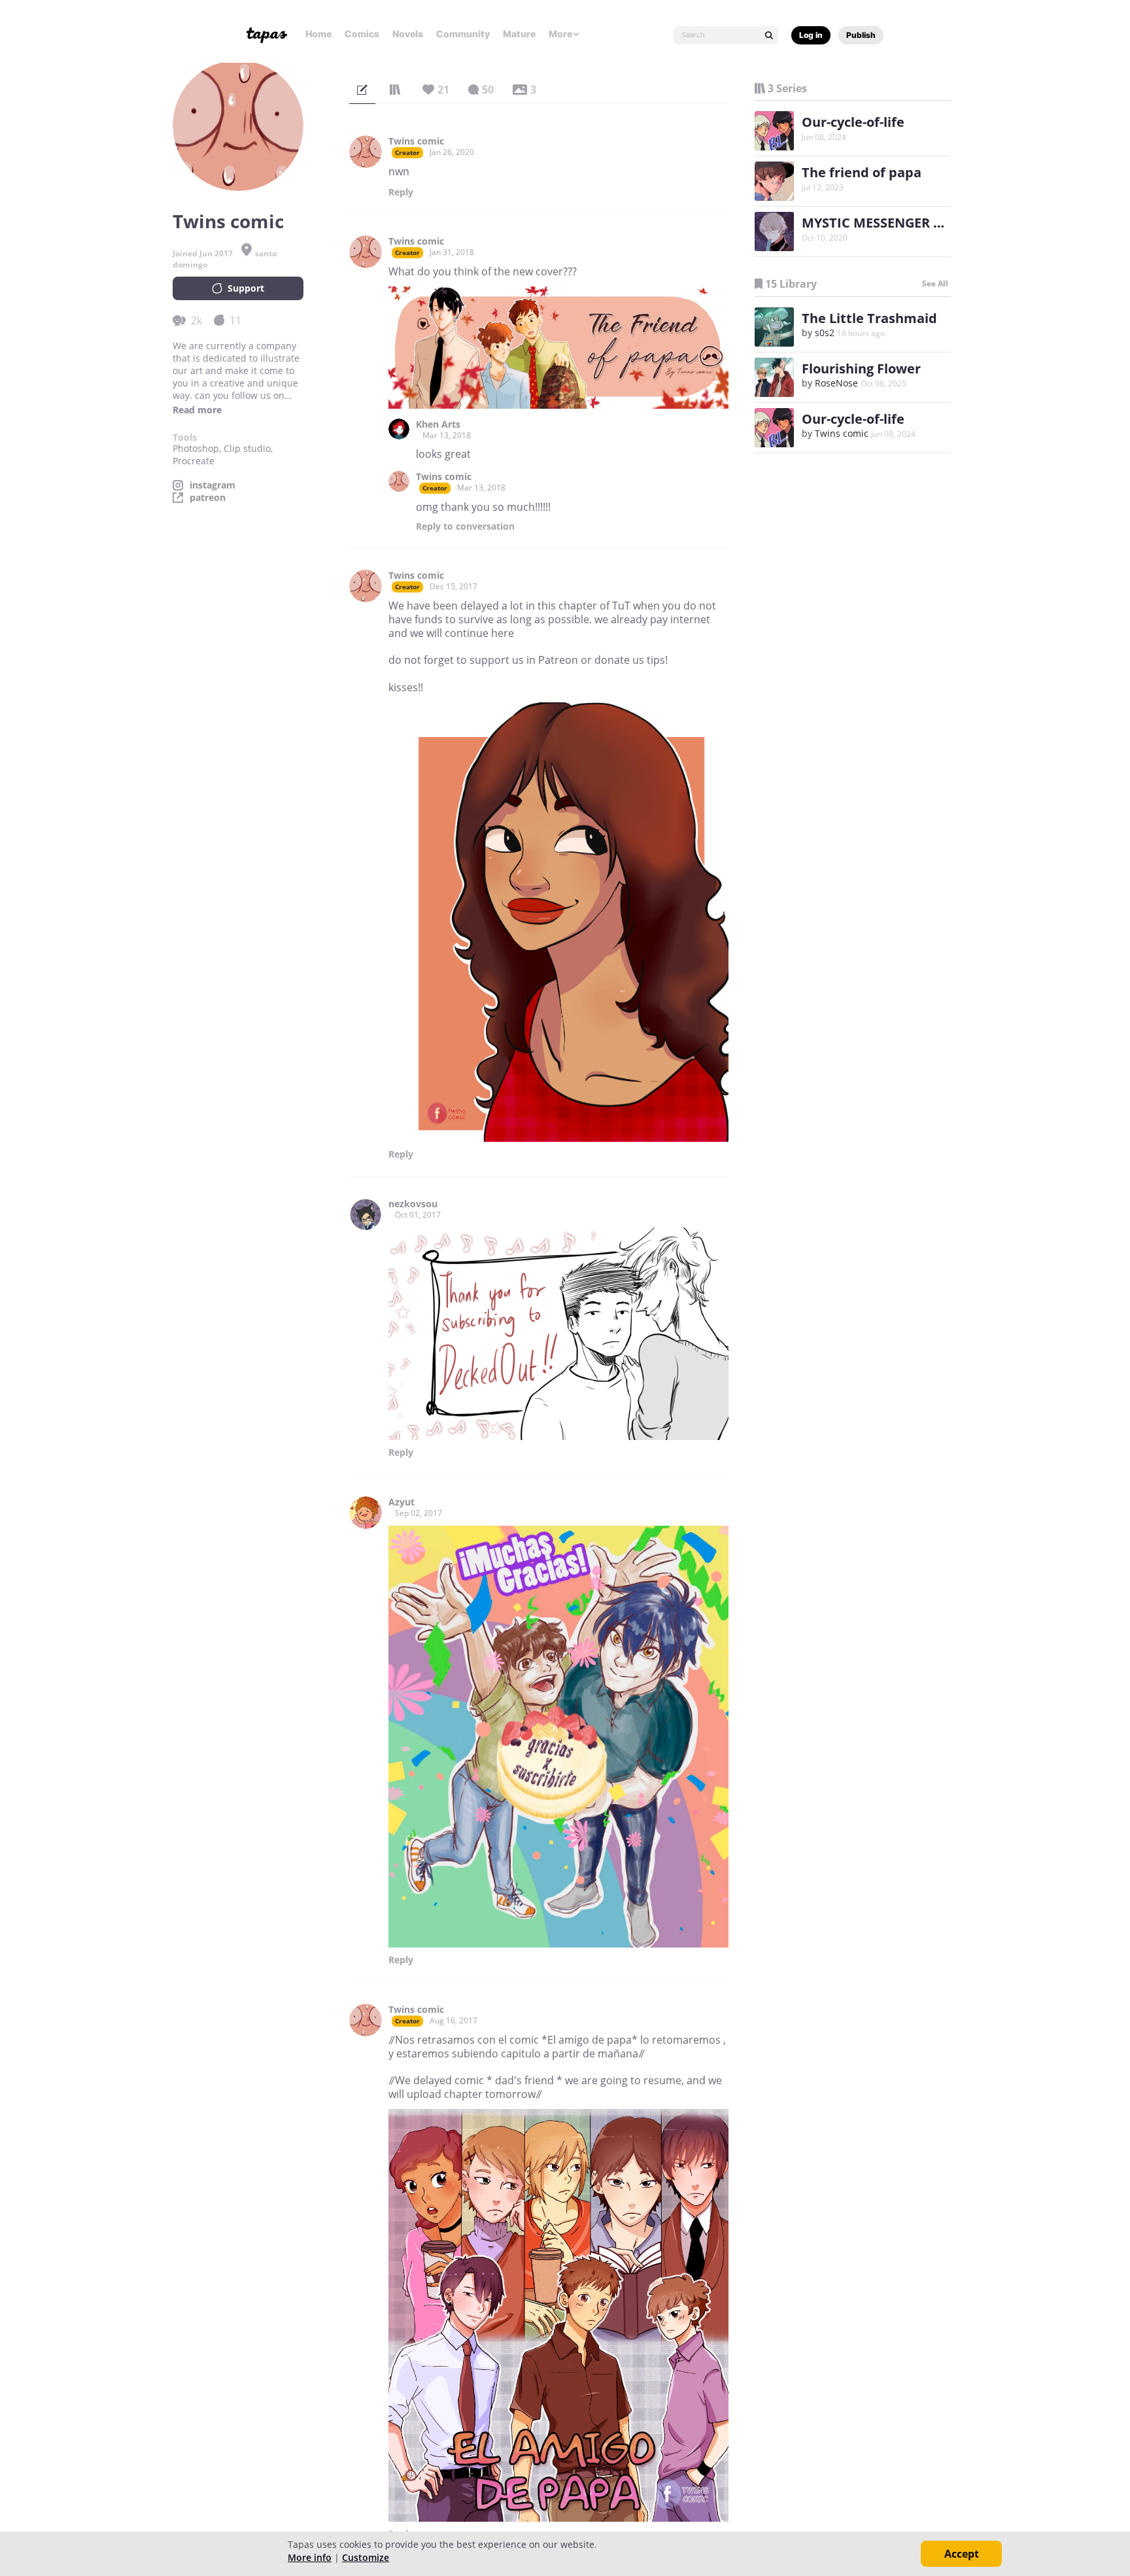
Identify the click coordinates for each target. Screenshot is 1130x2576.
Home (318, 34)
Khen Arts (438, 424)
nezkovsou (413, 1204)
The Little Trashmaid (869, 318)
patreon (208, 498)
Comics (362, 34)
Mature (519, 34)
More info (310, 2557)
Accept (962, 2554)
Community (463, 34)
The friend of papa (862, 172)
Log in (811, 35)
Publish (861, 35)
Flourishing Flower (861, 369)
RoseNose (836, 383)
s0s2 (825, 333)
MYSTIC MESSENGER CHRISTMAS (905, 223)
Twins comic (416, 141)
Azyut (402, 1502)
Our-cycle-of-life (853, 122)
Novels (408, 34)
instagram (213, 485)
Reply (401, 192)
